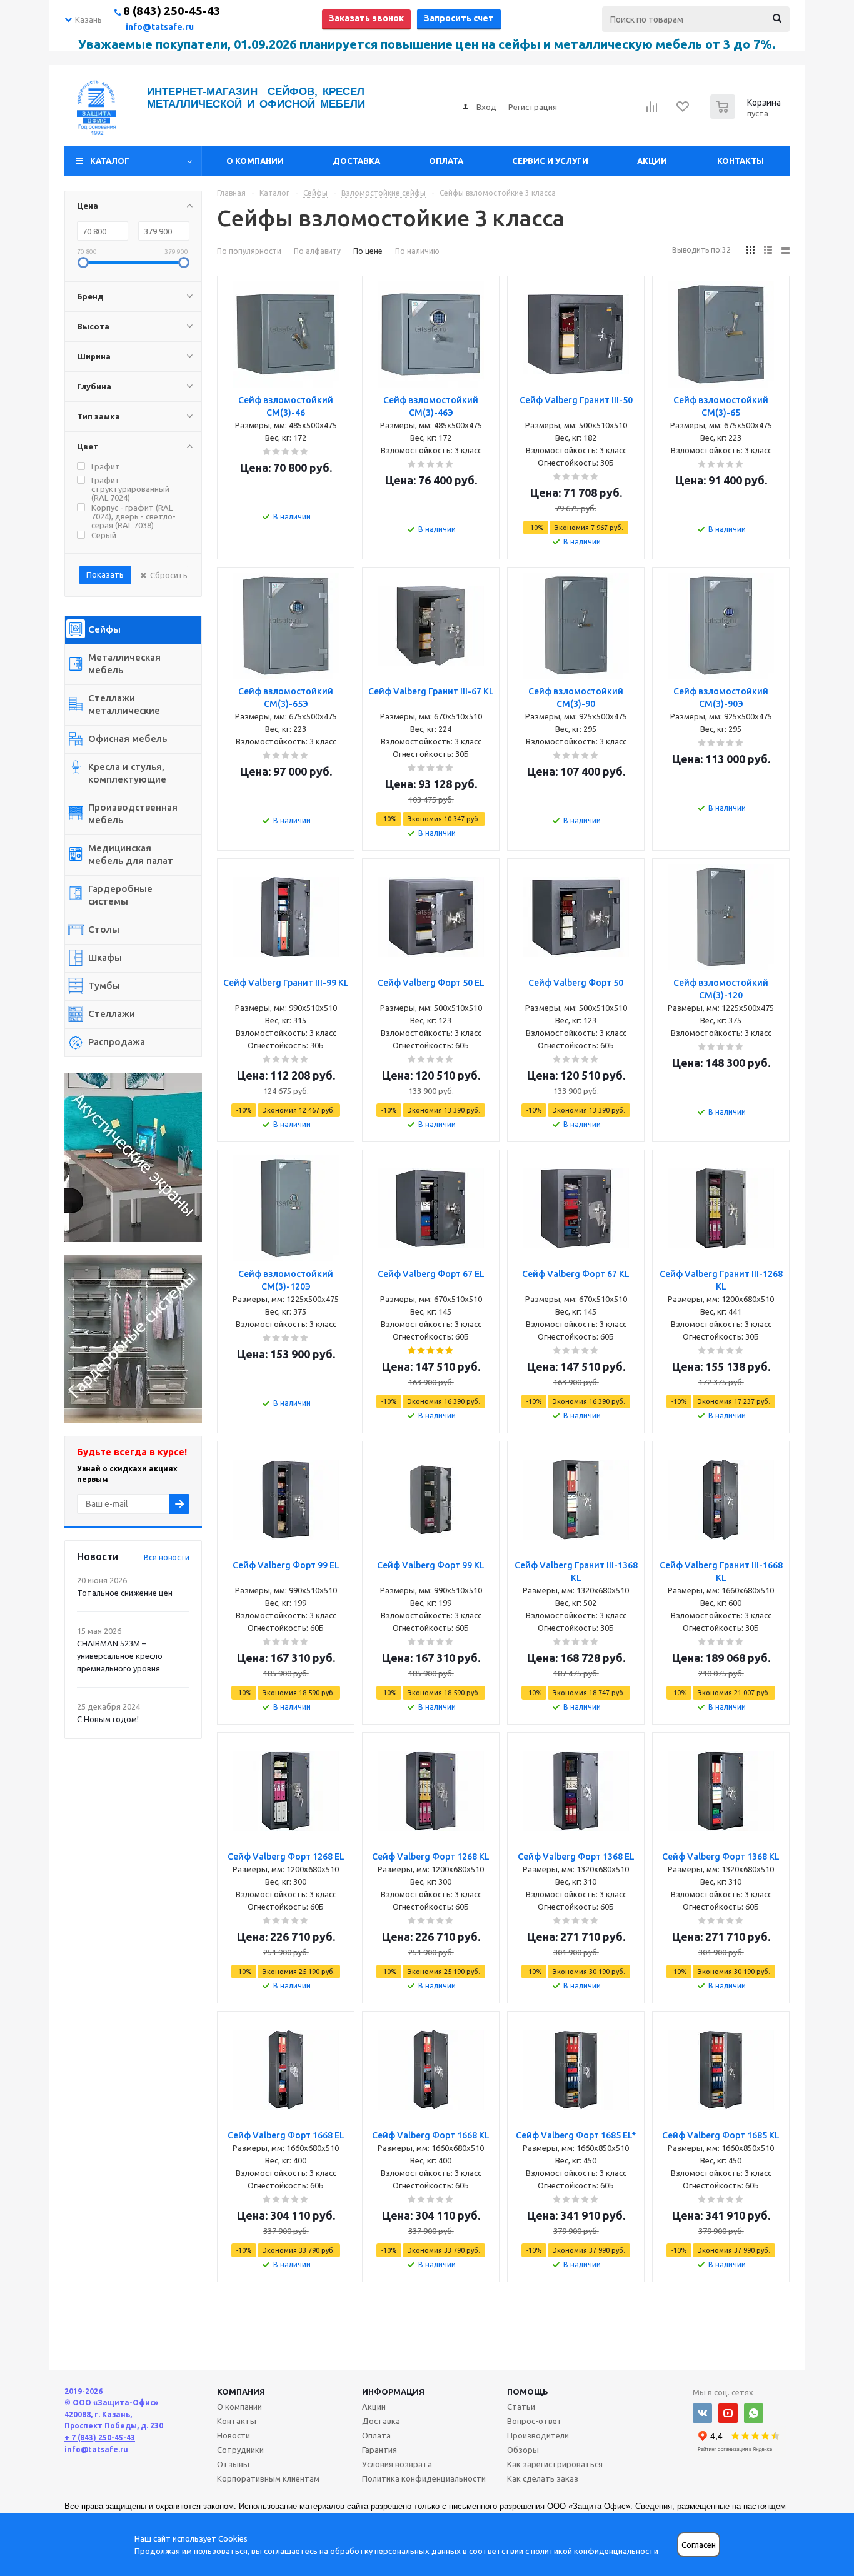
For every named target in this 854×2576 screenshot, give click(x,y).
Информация (393, 2392)
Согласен (699, 2545)
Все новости (167, 1557)
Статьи (521, 2407)
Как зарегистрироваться (555, 2464)
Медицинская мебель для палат (131, 854)
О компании (255, 161)
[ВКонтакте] (702, 2413)
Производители (538, 2435)
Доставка (356, 161)
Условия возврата (397, 2464)
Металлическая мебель (124, 664)
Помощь (528, 2392)
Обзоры (523, 2450)
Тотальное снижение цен (125, 1593)
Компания (241, 2392)
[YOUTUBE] (728, 2413)
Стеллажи (112, 1014)
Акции (652, 161)
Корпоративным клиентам (268, 2478)
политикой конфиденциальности (595, 2551)
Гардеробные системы (120, 895)
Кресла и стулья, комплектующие (127, 773)
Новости (234, 2435)
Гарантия (379, 2450)
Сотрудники (240, 2450)
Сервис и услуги (550, 161)
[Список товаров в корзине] (747, 115)
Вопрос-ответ (535, 2421)
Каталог (110, 161)
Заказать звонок (366, 18)
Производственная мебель (133, 814)
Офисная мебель (128, 739)
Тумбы (104, 985)
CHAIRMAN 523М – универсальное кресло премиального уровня (120, 1656)
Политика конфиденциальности (424, 2478)
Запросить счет (459, 18)
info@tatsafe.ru (160, 27)
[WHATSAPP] (754, 2413)
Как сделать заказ (543, 2478)
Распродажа (117, 1042)
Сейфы (104, 629)
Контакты (741, 161)
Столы (104, 929)
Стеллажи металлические (124, 704)
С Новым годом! (108, 1719)
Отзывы (233, 2464)
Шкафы (105, 957)
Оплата (446, 161)
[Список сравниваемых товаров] (652, 111)
